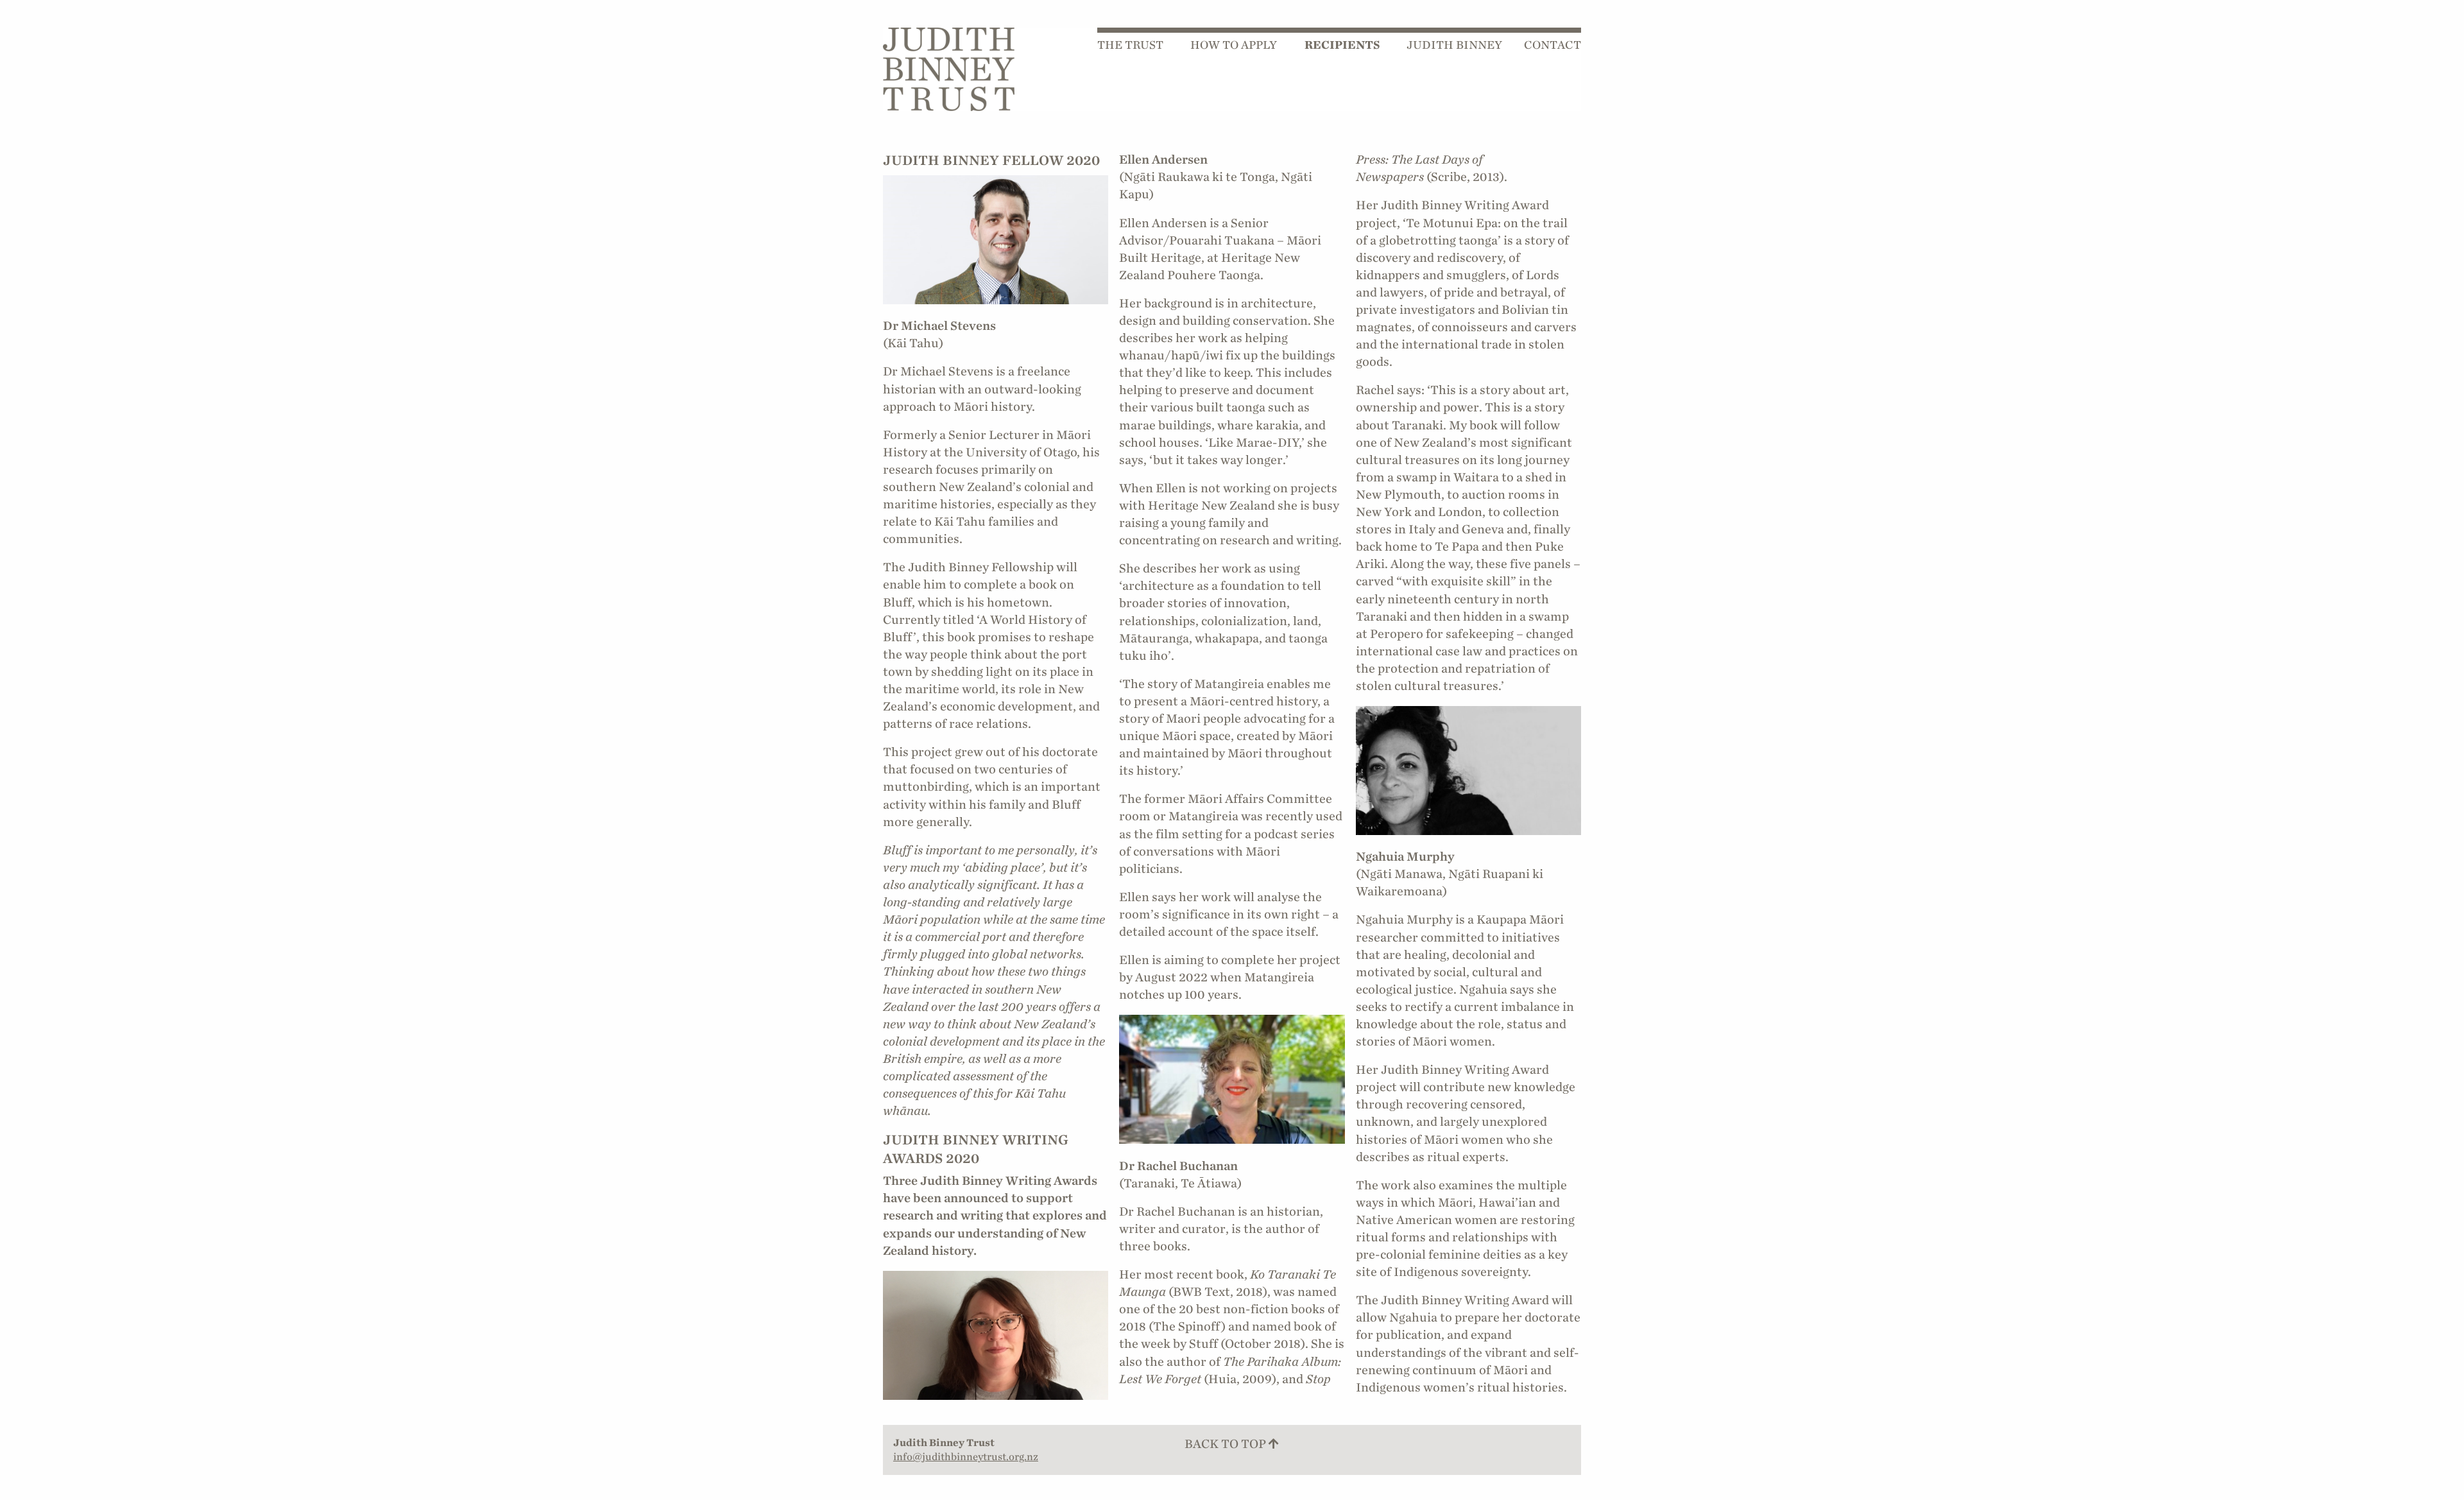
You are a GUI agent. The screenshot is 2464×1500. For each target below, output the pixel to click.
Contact (1553, 45)
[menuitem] (1139, 46)
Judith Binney (1454, 45)
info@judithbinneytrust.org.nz (966, 1457)
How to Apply (1234, 45)
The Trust (1130, 45)
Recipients (1342, 45)
